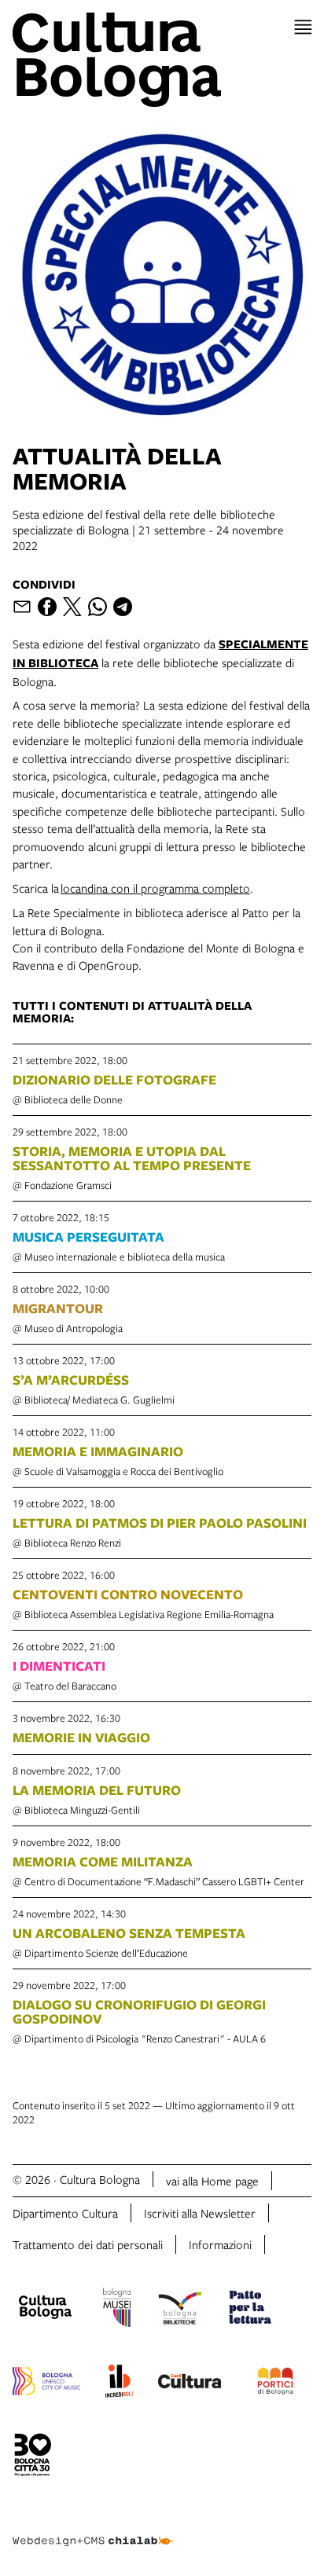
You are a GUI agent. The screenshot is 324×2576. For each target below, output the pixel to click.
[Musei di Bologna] (117, 2310)
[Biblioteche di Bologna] (180, 2310)
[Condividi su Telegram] (123, 607)
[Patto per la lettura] (250, 2310)
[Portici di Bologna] (275, 2383)
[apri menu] (303, 27)
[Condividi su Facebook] (47, 607)
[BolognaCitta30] (33, 2457)
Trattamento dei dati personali (88, 2244)
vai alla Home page (212, 2181)
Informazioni (220, 2244)
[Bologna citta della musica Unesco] (46, 2383)
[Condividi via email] (22, 607)
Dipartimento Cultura (65, 2213)
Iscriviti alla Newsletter (200, 2213)
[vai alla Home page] (162, 60)
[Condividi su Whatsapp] (98, 607)
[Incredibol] (119, 2383)
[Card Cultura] (190, 2383)
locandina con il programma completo (155, 888)
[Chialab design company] (93, 2529)
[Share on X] (72, 607)
